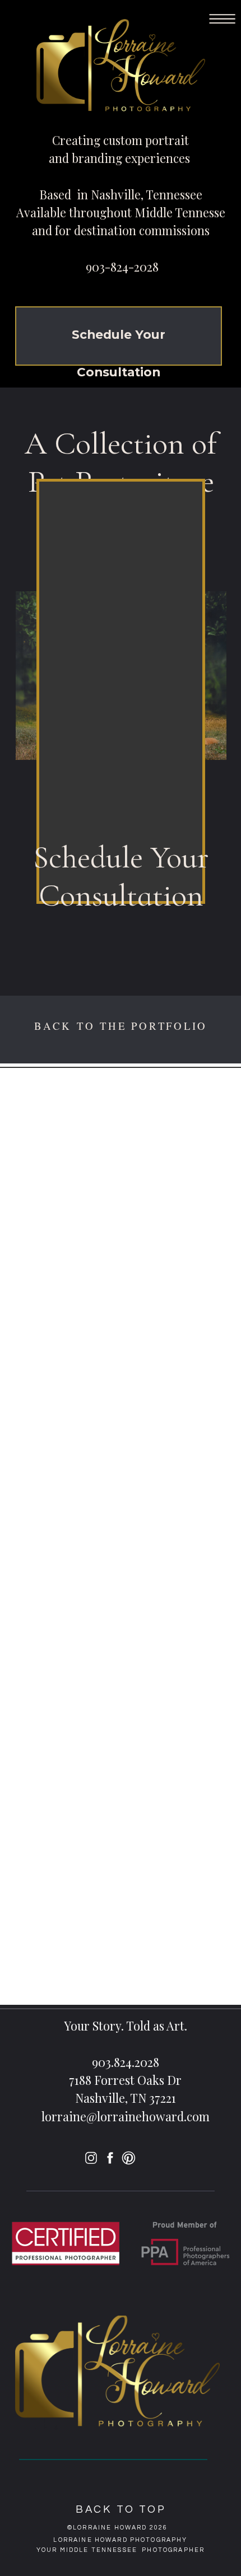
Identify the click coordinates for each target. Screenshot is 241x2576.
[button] (222, 19)
